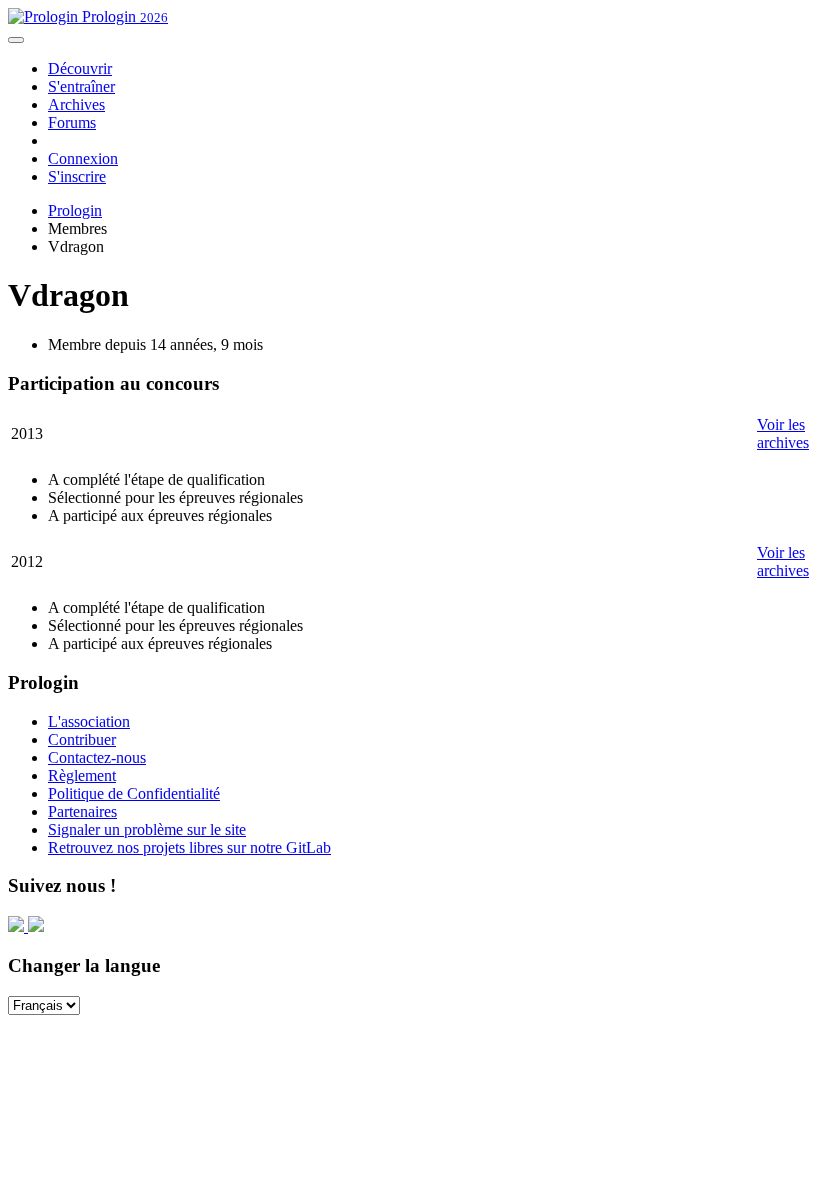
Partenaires (82, 811)
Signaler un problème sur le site (147, 829)
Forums (72, 122)
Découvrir (80, 68)
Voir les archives (783, 433)
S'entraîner (81, 86)
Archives (76, 104)
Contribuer (82, 739)
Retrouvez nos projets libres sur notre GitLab (189, 847)
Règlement (82, 775)
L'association (89, 721)
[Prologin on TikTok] (36, 926)
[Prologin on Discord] (18, 926)
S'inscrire (77, 176)
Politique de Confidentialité (134, 793)
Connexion (83, 158)
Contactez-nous (97, 757)
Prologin (123, 16)
